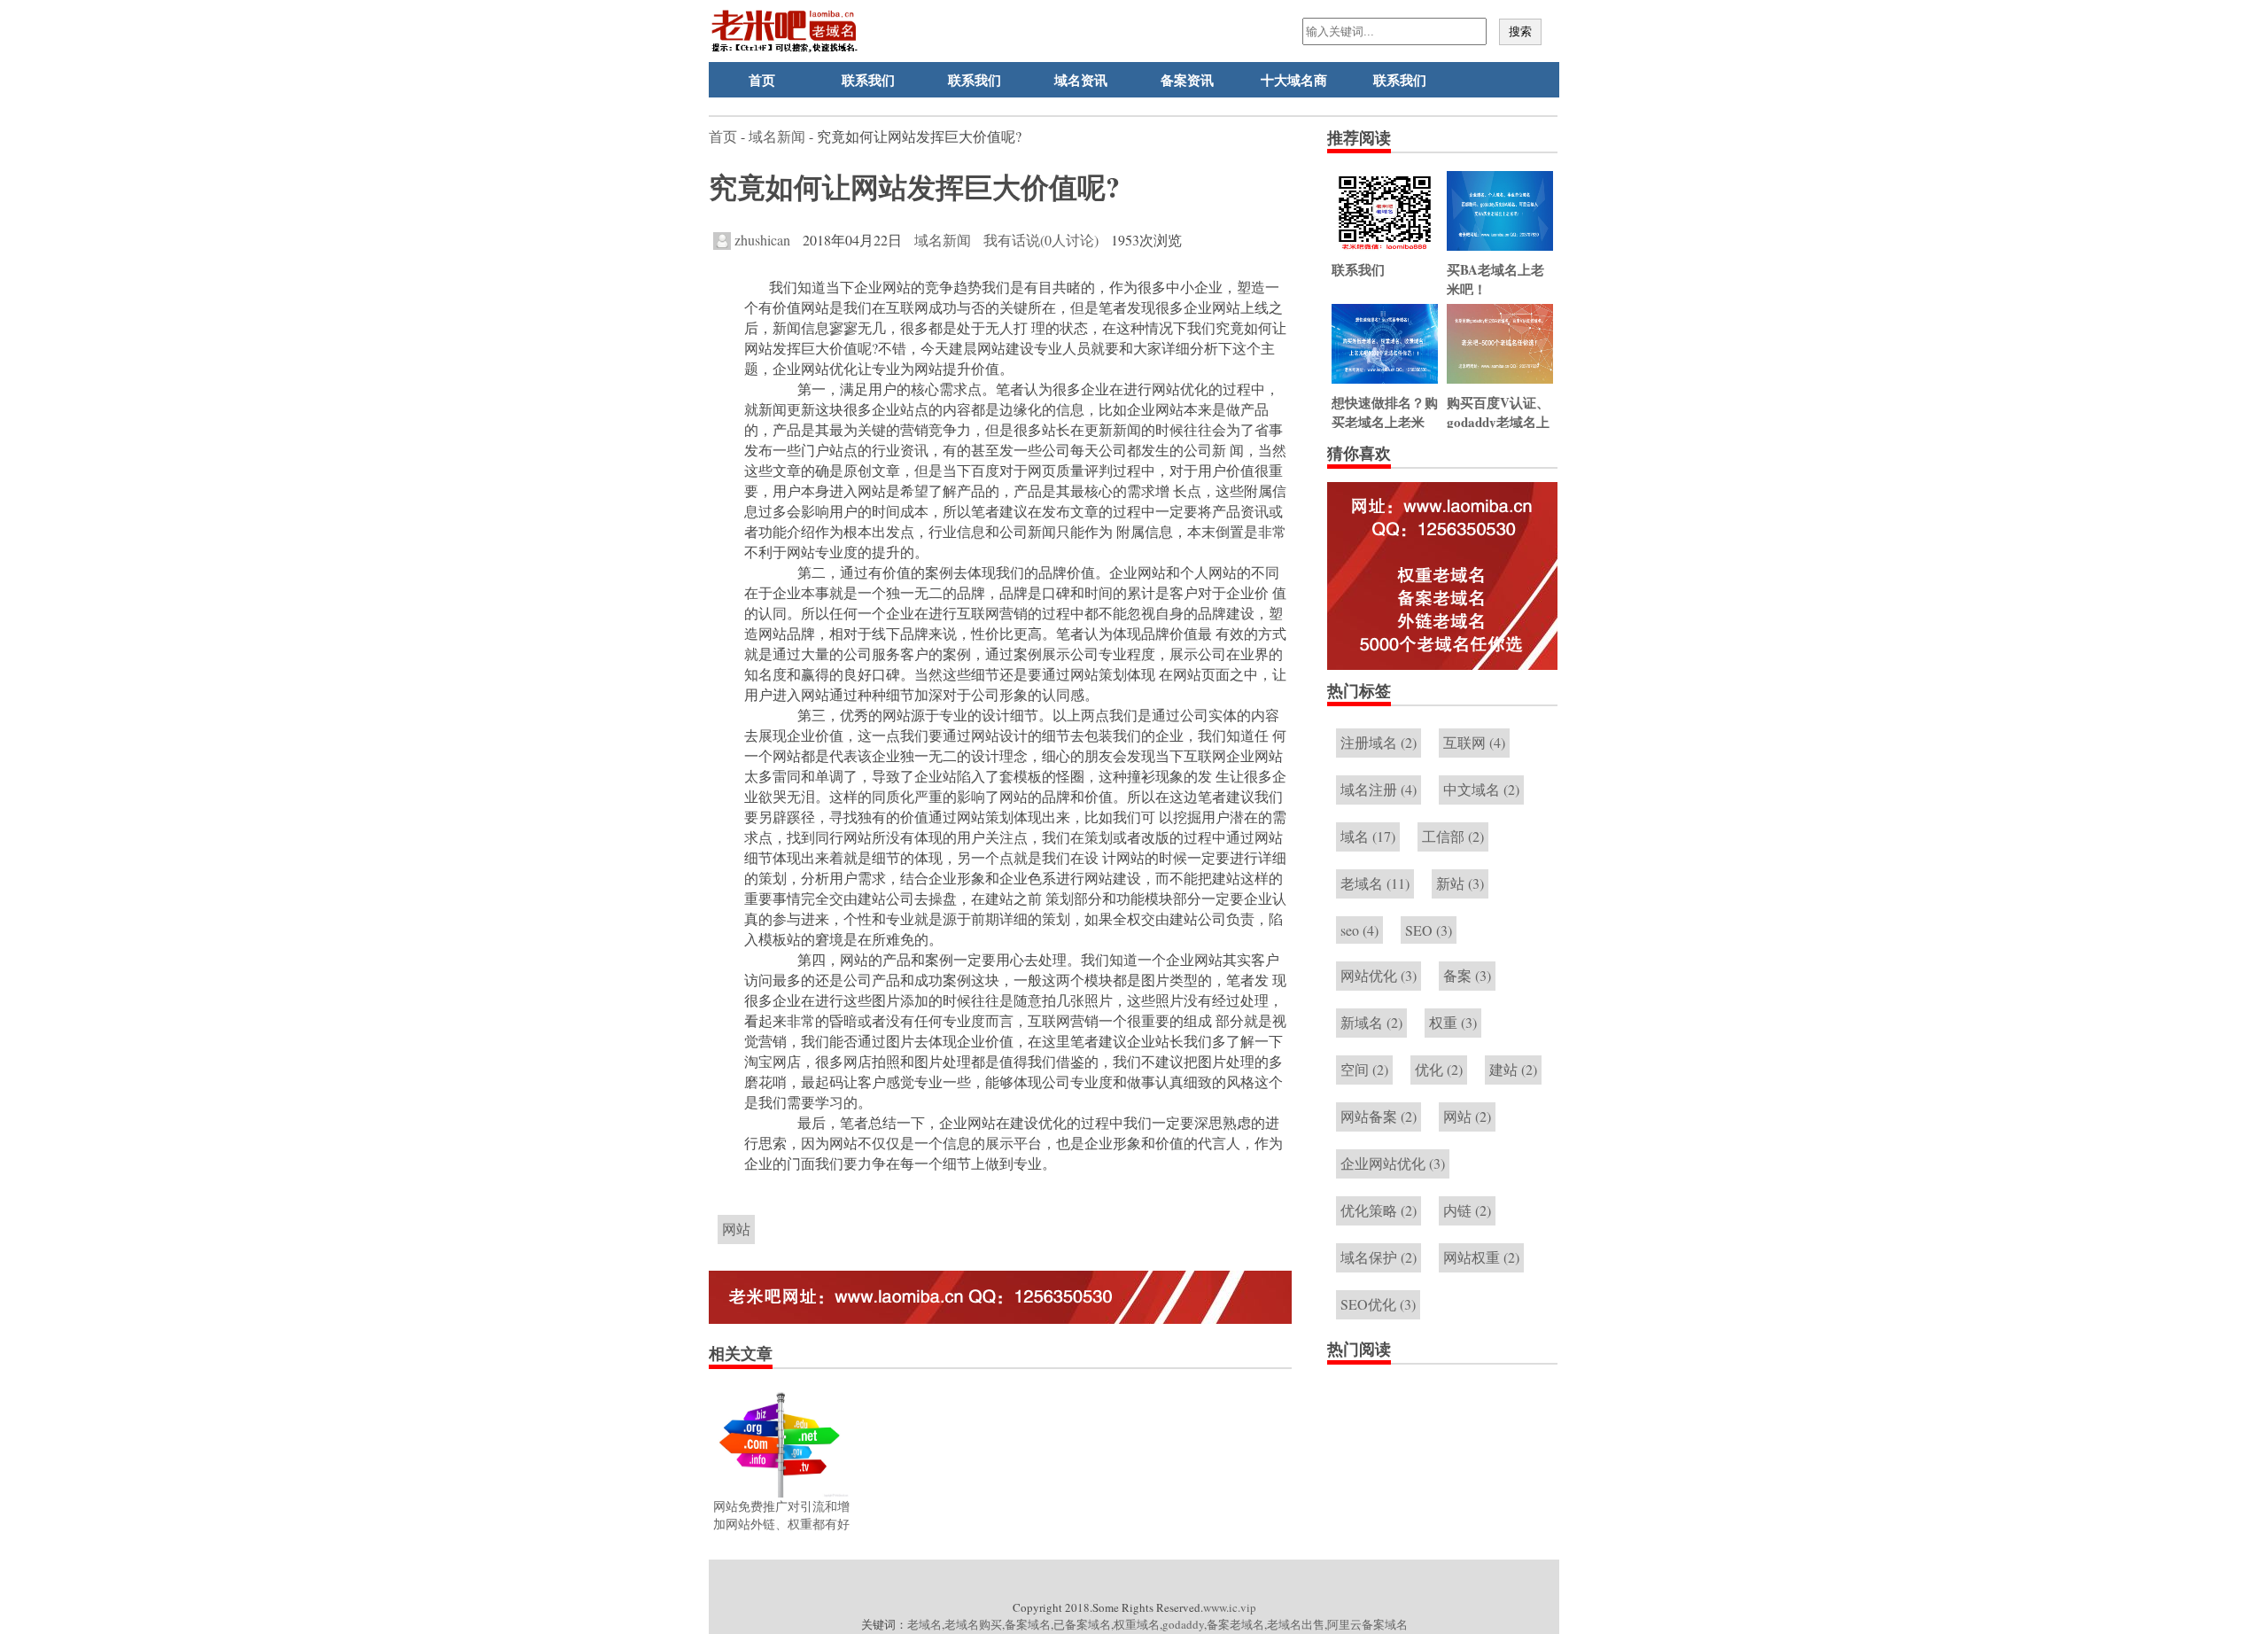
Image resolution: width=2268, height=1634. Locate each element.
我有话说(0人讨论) (1041, 240)
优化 (1439, 1069)
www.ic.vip (1230, 1607)
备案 (1467, 975)
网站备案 (1379, 1116)
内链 (1467, 1210)
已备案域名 (1082, 1624)
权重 (1453, 1022)
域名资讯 (1081, 80)
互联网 (1474, 742)
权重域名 (1137, 1624)
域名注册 (1379, 789)
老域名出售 (1296, 1624)
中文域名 (1481, 789)
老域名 (1375, 883)
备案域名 (1028, 1624)
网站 (736, 1229)
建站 (1513, 1069)
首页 (762, 80)
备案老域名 (1235, 1624)
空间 (1364, 1069)
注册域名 (1379, 742)
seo (1359, 930)
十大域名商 (1294, 80)
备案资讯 (1187, 80)
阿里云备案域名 (1367, 1624)
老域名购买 (973, 1624)
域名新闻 (777, 136)
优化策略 (1379, 1210)
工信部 (1453, 836)
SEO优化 (1378, 1304)
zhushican (761, 240)
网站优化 (1379, 975)
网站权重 (1481, 1257)
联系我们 (868, 80)
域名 (1368, 836)
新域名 (1371, 1022)
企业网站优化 (1393, 1163)
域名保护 (1379, 1257)
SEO (1429, 930)
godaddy (1183, 1624)
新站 (1460, 883)
